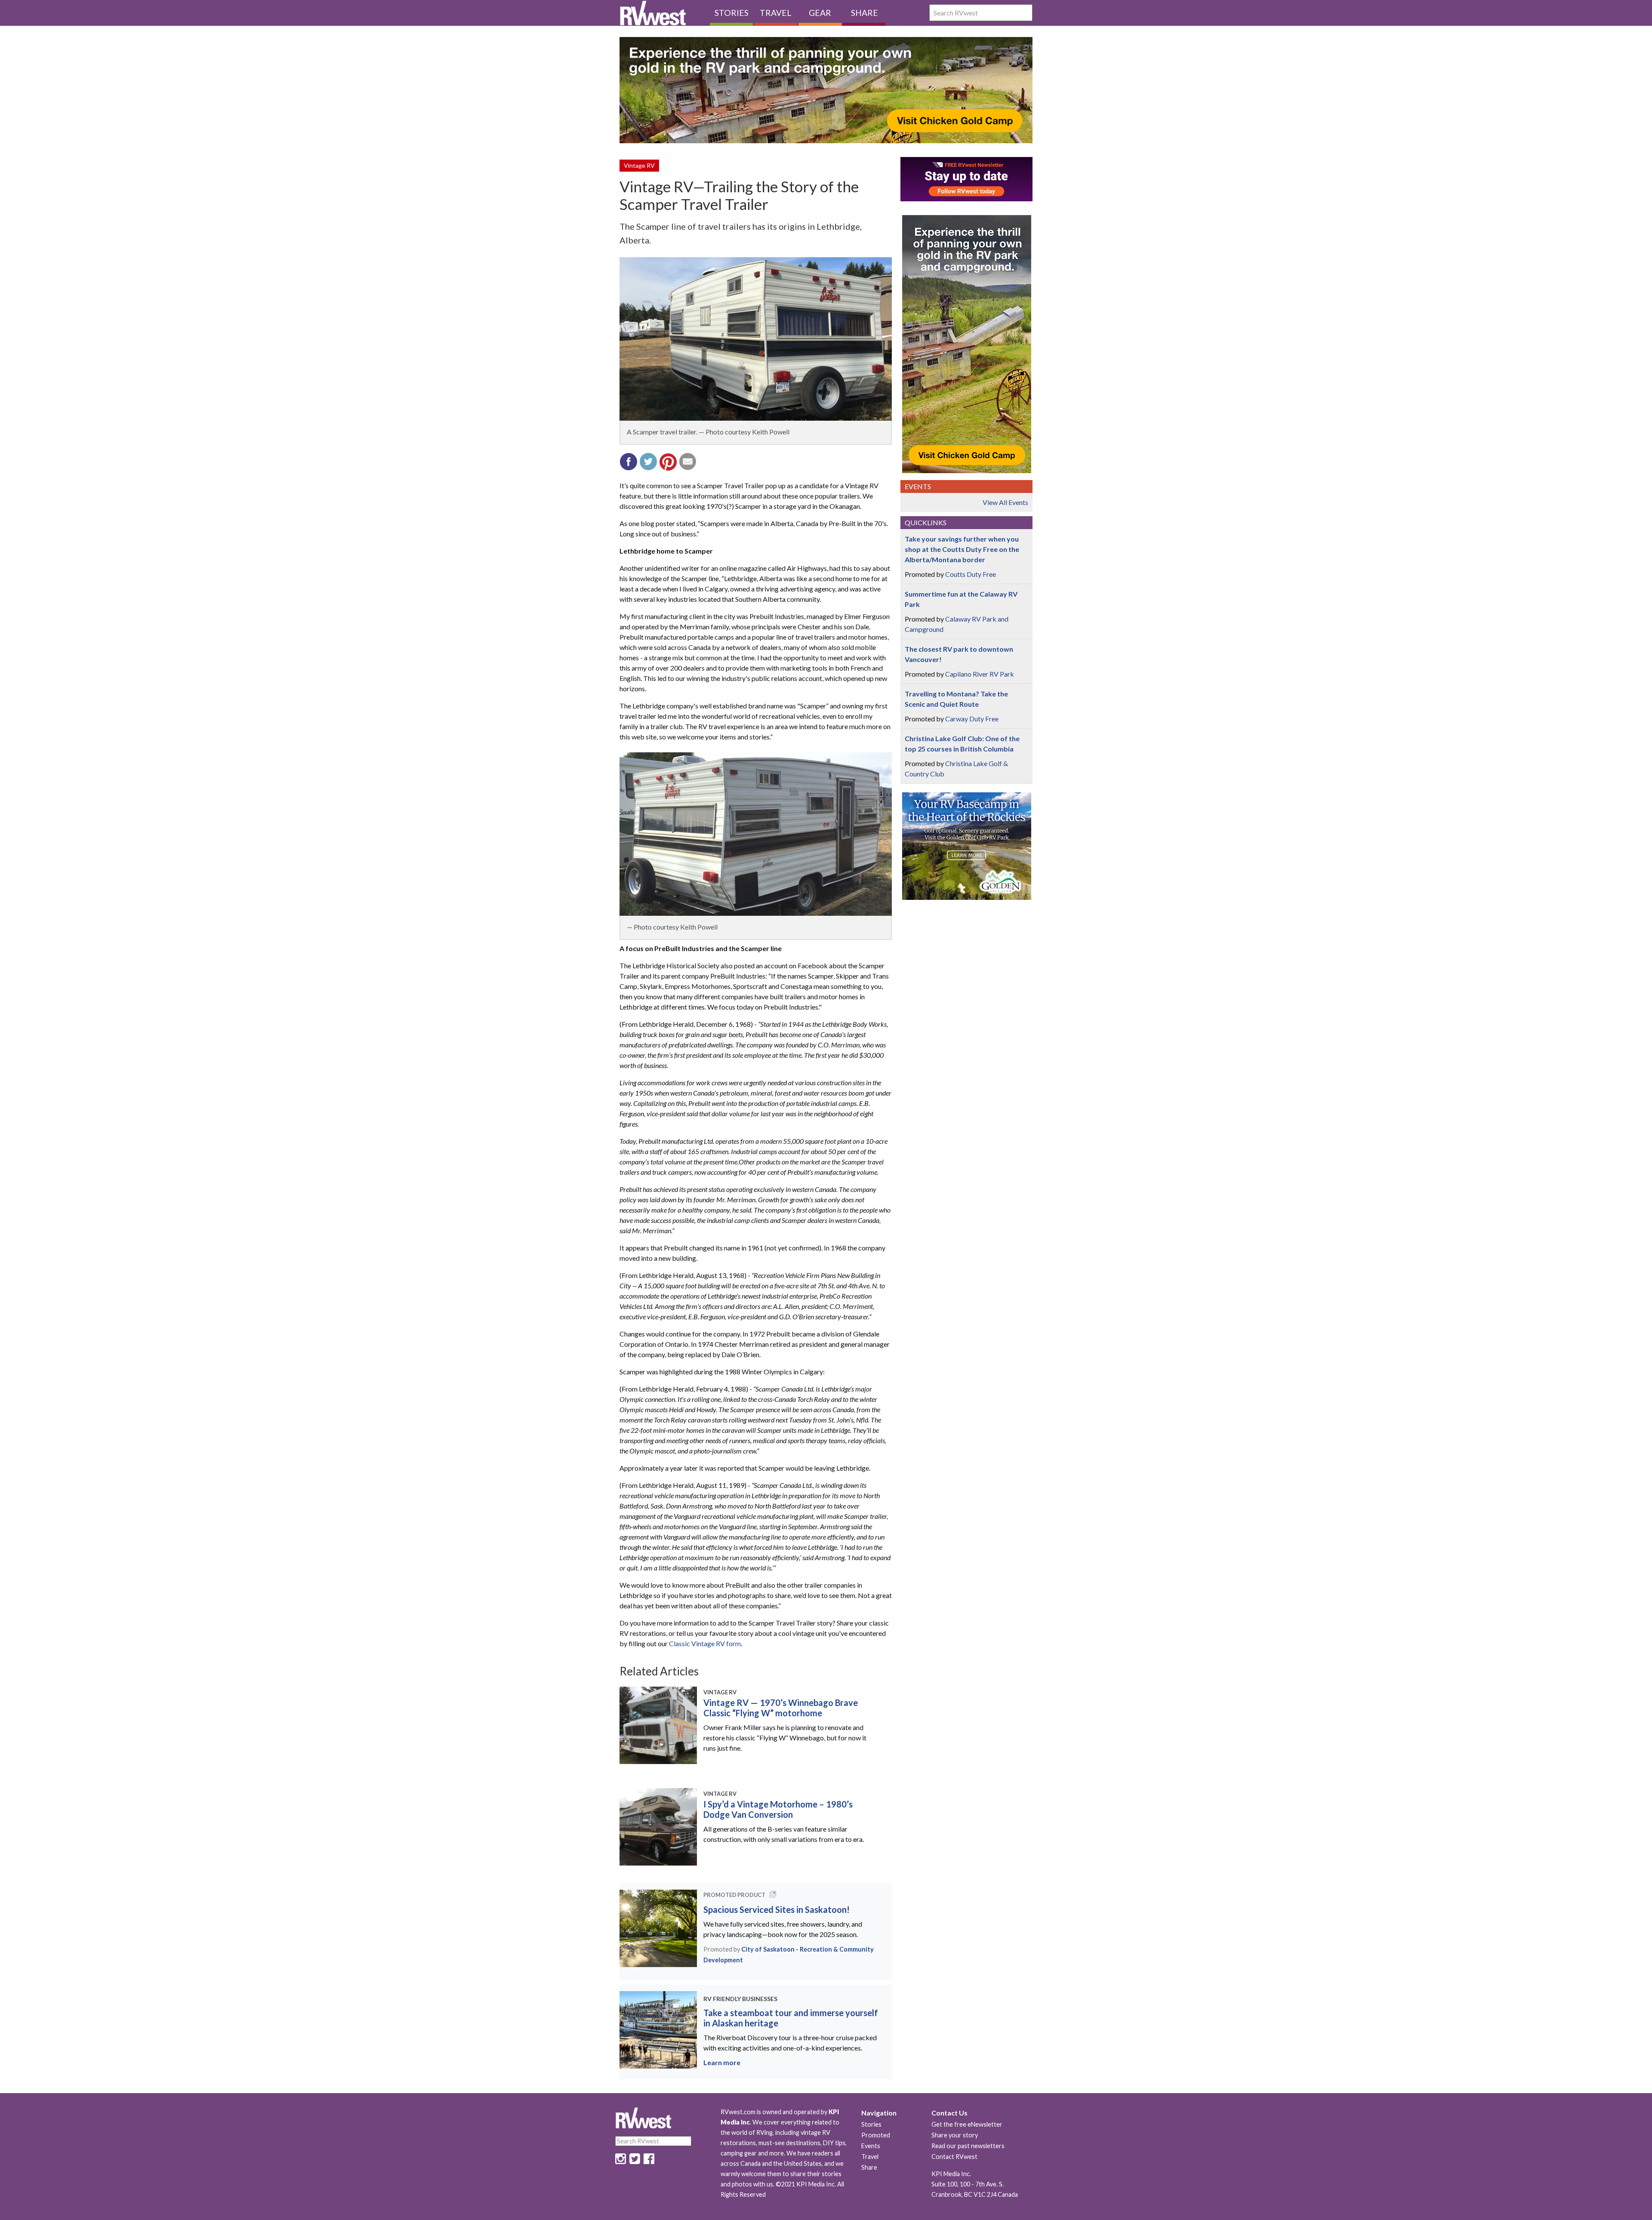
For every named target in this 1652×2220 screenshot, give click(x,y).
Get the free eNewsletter (967, 2124)
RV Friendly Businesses (740, 1999)
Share (865, 13)
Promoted (876, 2135)
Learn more (722, 2062)
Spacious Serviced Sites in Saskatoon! (777, 1909)
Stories (732, 13)
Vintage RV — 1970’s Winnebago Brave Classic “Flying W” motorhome (781, 1708)
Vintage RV (639, 165)
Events (871, 2146)
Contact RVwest (954, 2157)
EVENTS (918, 486)
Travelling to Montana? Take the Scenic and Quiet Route (956, 699)
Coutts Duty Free (971, 574)
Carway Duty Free (972, 719)
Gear (820, 13)
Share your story (955, 2135)
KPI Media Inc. (951, 2174)
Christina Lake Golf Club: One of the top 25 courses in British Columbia (962, 744)
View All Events (1005, 502)
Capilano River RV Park (980, 674)
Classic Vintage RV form (705, 1643)
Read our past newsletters (968, 2146)
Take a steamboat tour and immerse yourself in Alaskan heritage (791, 2018)
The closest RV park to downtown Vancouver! (959, 654)
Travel (776, 13)
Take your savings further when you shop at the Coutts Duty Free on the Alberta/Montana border (962, 549)
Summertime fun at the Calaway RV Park (961, 599)
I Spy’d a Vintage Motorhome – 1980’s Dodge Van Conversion (778, 1809)
